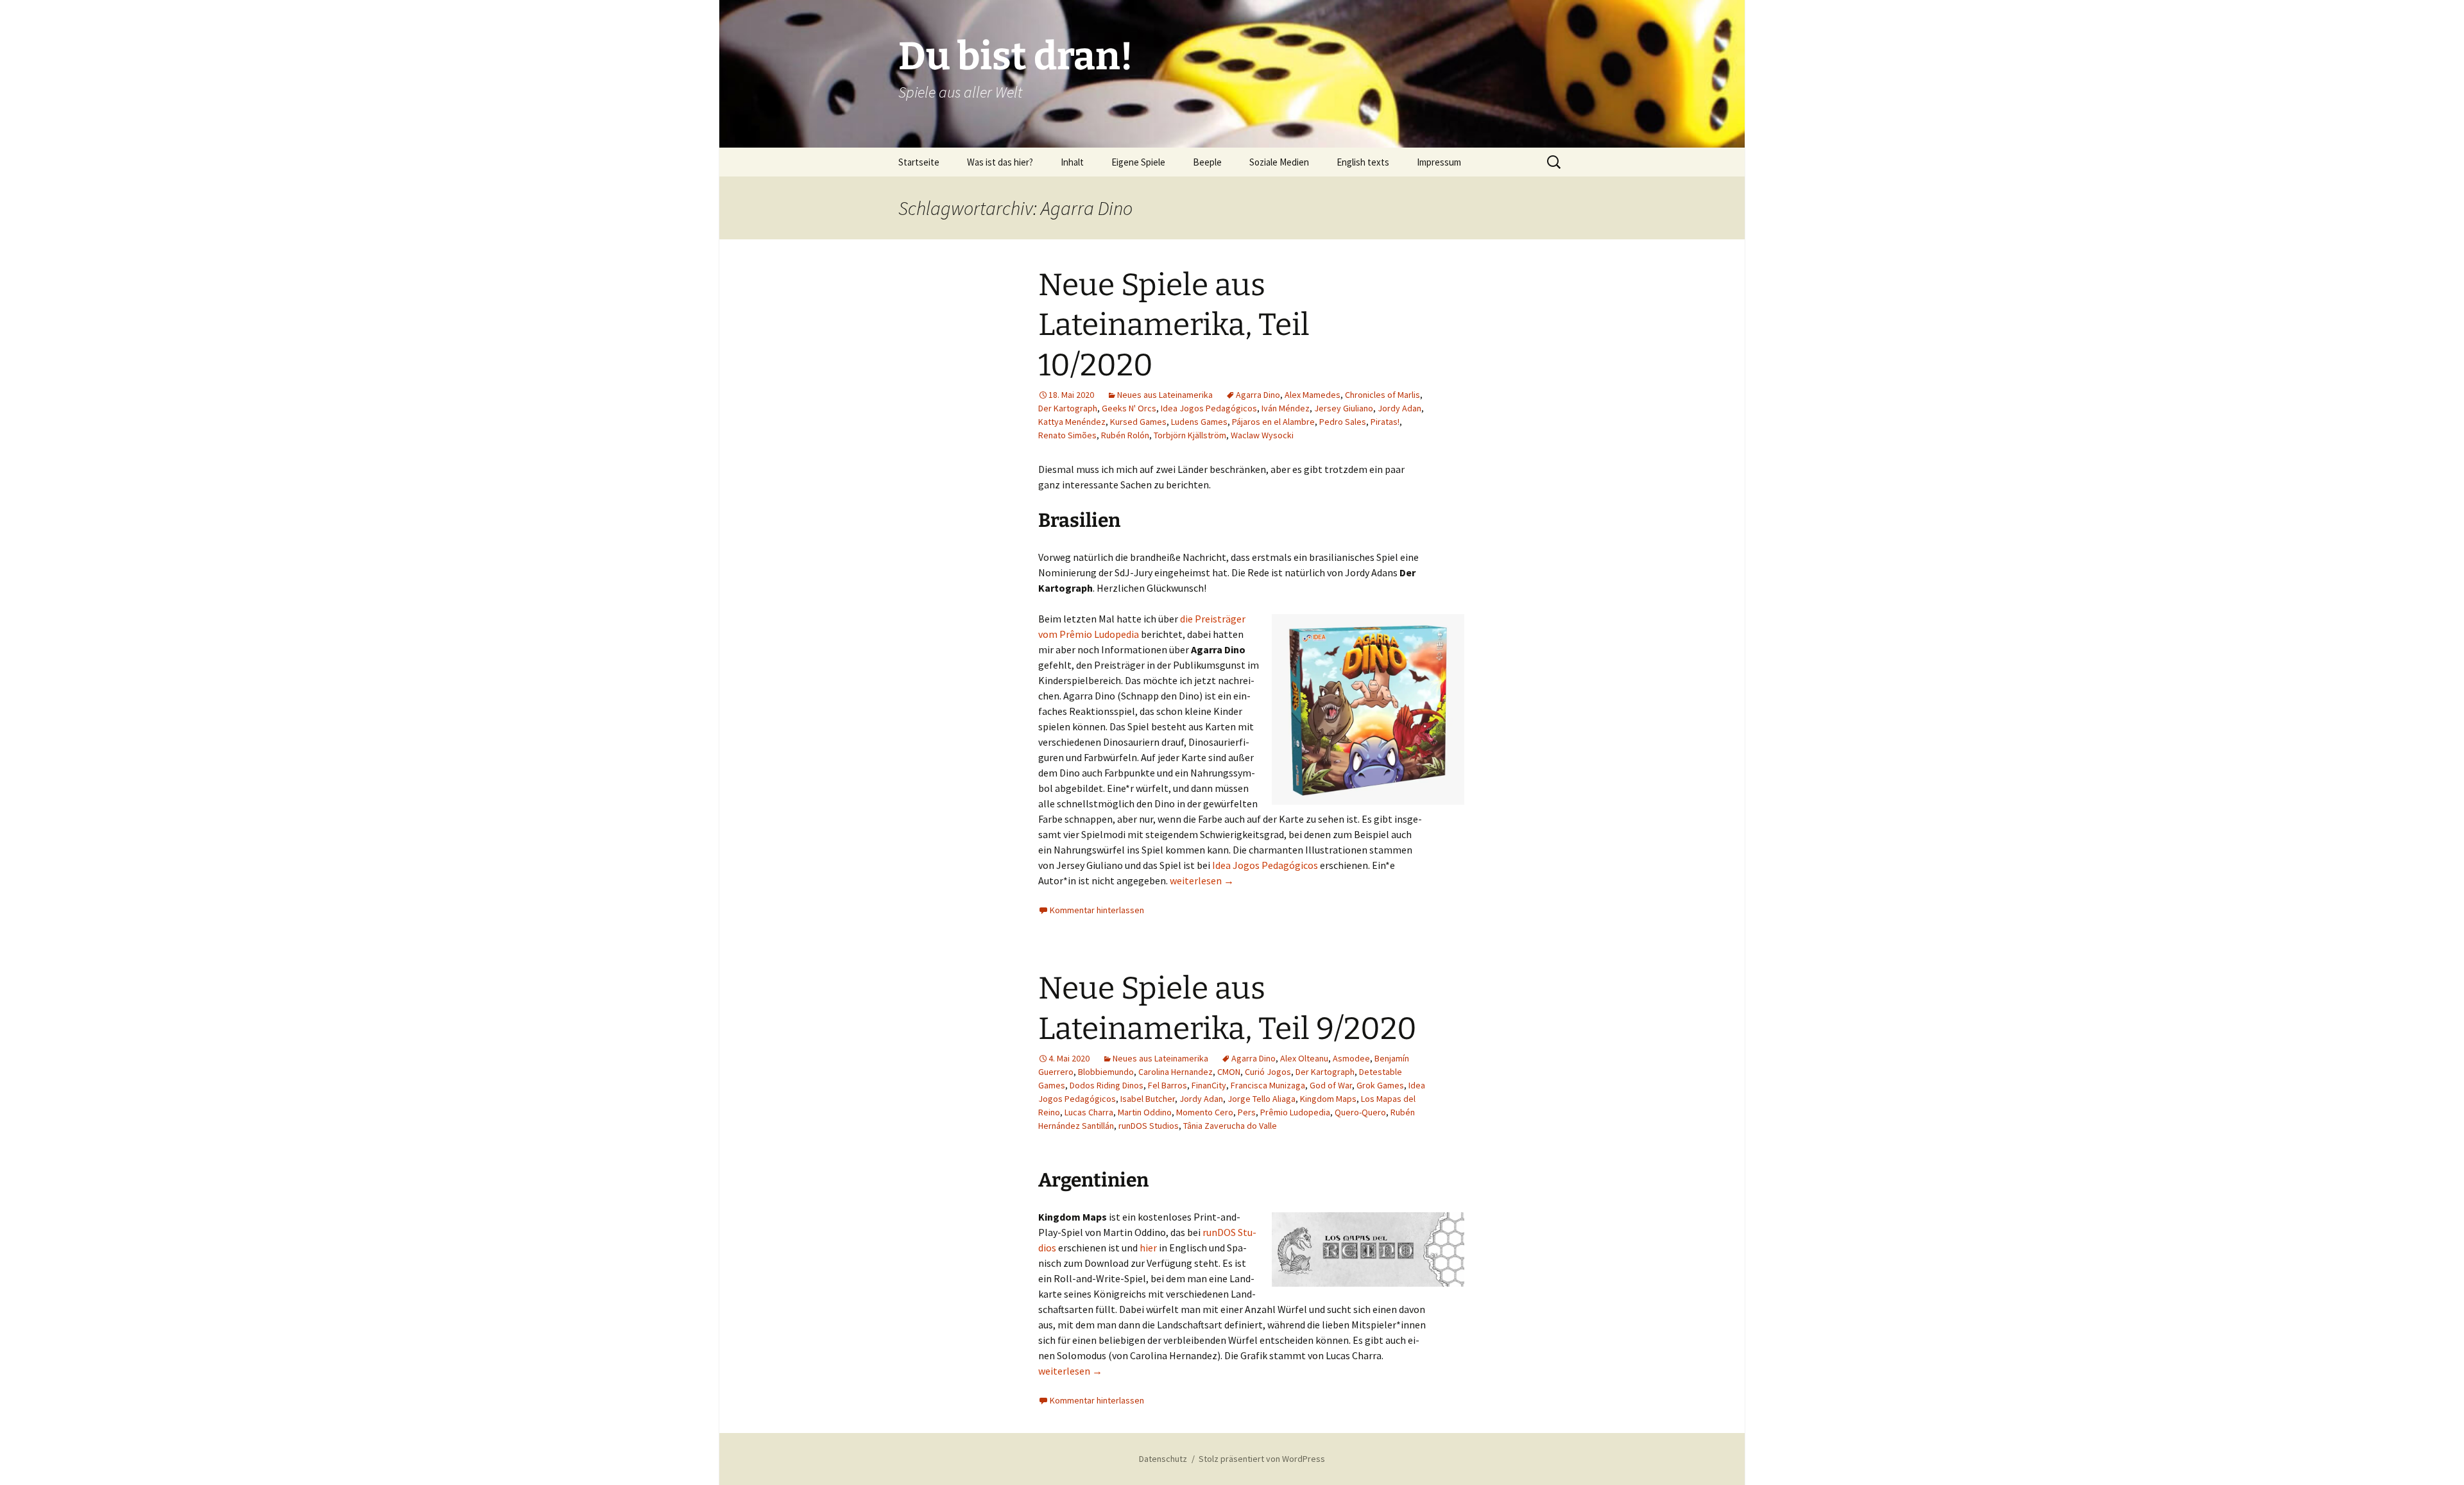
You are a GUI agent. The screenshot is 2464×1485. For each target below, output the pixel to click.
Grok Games (1380, 1085)
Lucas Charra (1089, 1112)
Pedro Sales (1343, 422)
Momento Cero (1205, 1112)
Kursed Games (1138, 422)
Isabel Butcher (1148, 1099)
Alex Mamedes (1313, 395)
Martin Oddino (1145, 1112)
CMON (1229, 1072)
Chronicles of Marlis (1382, 395)
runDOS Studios (1149, 1126)
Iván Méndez (1286, 408)
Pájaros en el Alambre (1273, 422)
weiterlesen (1202, 880)
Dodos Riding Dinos (1107, 1085)
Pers (1247, 1112)
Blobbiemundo (1106, 1072)
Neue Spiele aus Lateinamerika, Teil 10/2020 (1174, 325)
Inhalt (1072, 162)
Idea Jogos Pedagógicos (1209, 408)
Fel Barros (1168, 1085)
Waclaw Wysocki (1262, 435)
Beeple (1207, 162)
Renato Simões (1067, 435)
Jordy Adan (1399, 408)
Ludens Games (1199, 422)
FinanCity (1209, 1085)
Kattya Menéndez (1072, 422)
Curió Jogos (1268, 1072)
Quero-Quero (1360, 1112)
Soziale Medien (1279, 162)
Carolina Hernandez (1176, 1072)
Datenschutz (1163, 1459)
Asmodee (1351, 1058)
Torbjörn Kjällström (1190, 435)
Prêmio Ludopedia (1295, 1112)
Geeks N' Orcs (1129, 408)
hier (1148, 1248)
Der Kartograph (1068, 408)
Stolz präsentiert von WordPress (1262, 1459)
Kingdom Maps (1328, 1099)
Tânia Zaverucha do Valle (1230, 1126)
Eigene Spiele (1138, 162)
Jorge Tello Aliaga (1262, 1099)
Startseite (919, 162)
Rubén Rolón (1125, 435)
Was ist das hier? (1000, 162)
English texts (1363, 162)
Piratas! (1385, 422)
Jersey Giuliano (1344, 408)
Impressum (1439, 162)
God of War (1331, 1085)
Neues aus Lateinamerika (1165, 395)
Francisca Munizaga (1268, 1085)
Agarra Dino (1258, 395)
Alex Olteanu (1304, 1058)
